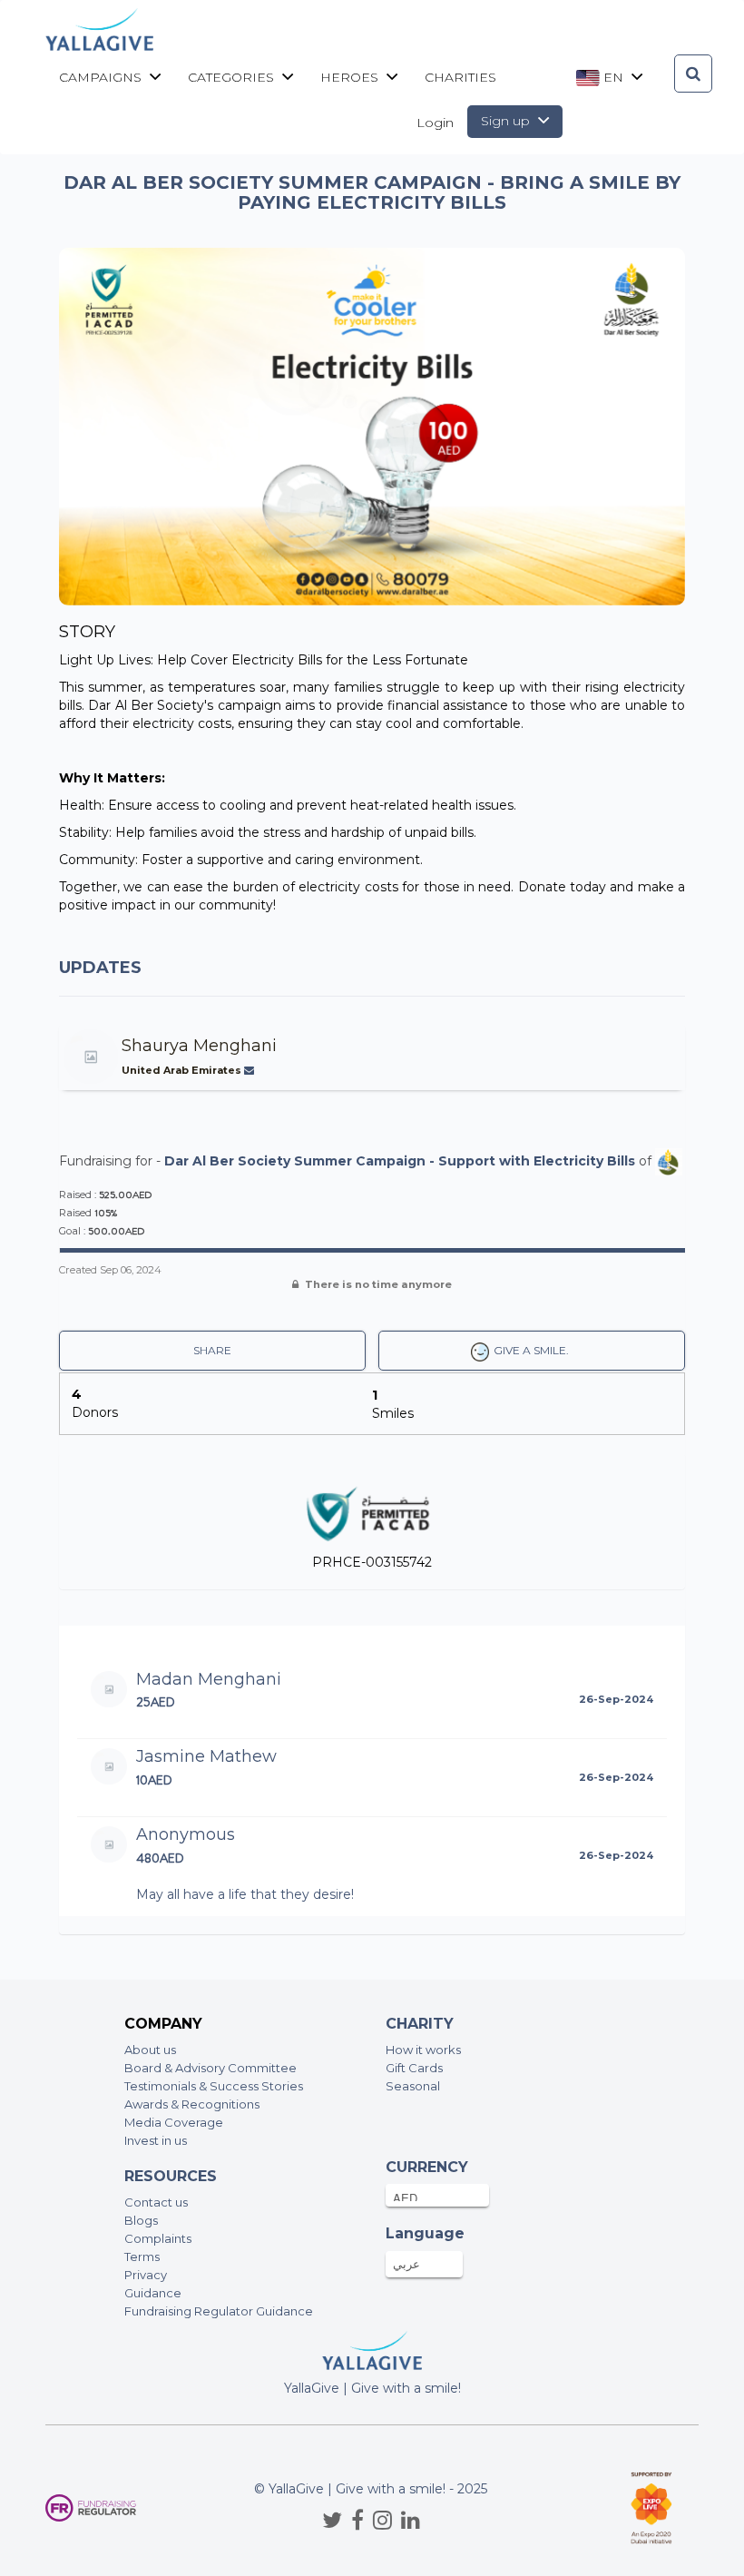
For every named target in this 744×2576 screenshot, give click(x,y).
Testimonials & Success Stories (214, 2086)
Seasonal (413, 2086)
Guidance (153, 2293)
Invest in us (156, 2140)
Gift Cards (414, 2068)
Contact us (156, 2202)
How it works (423, 2050)
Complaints (158, 2238)
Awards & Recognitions (192, 2104)
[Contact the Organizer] (251, 1070)
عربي (406, 2264)
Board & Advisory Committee (210, 2068)
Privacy (146, 2275)
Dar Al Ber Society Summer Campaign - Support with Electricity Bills (400, 1160)
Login (435, 123)
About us (150, 2050)
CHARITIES (460, 77)
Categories (233, 77)
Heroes (351, 77)
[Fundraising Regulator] (91, 2508)
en (613, 77)
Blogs (141, 2220)
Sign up (507, 121)
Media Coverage (174, 2122)
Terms (142, 2256)
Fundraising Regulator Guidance (219, 2311)
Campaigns (102, 77)
